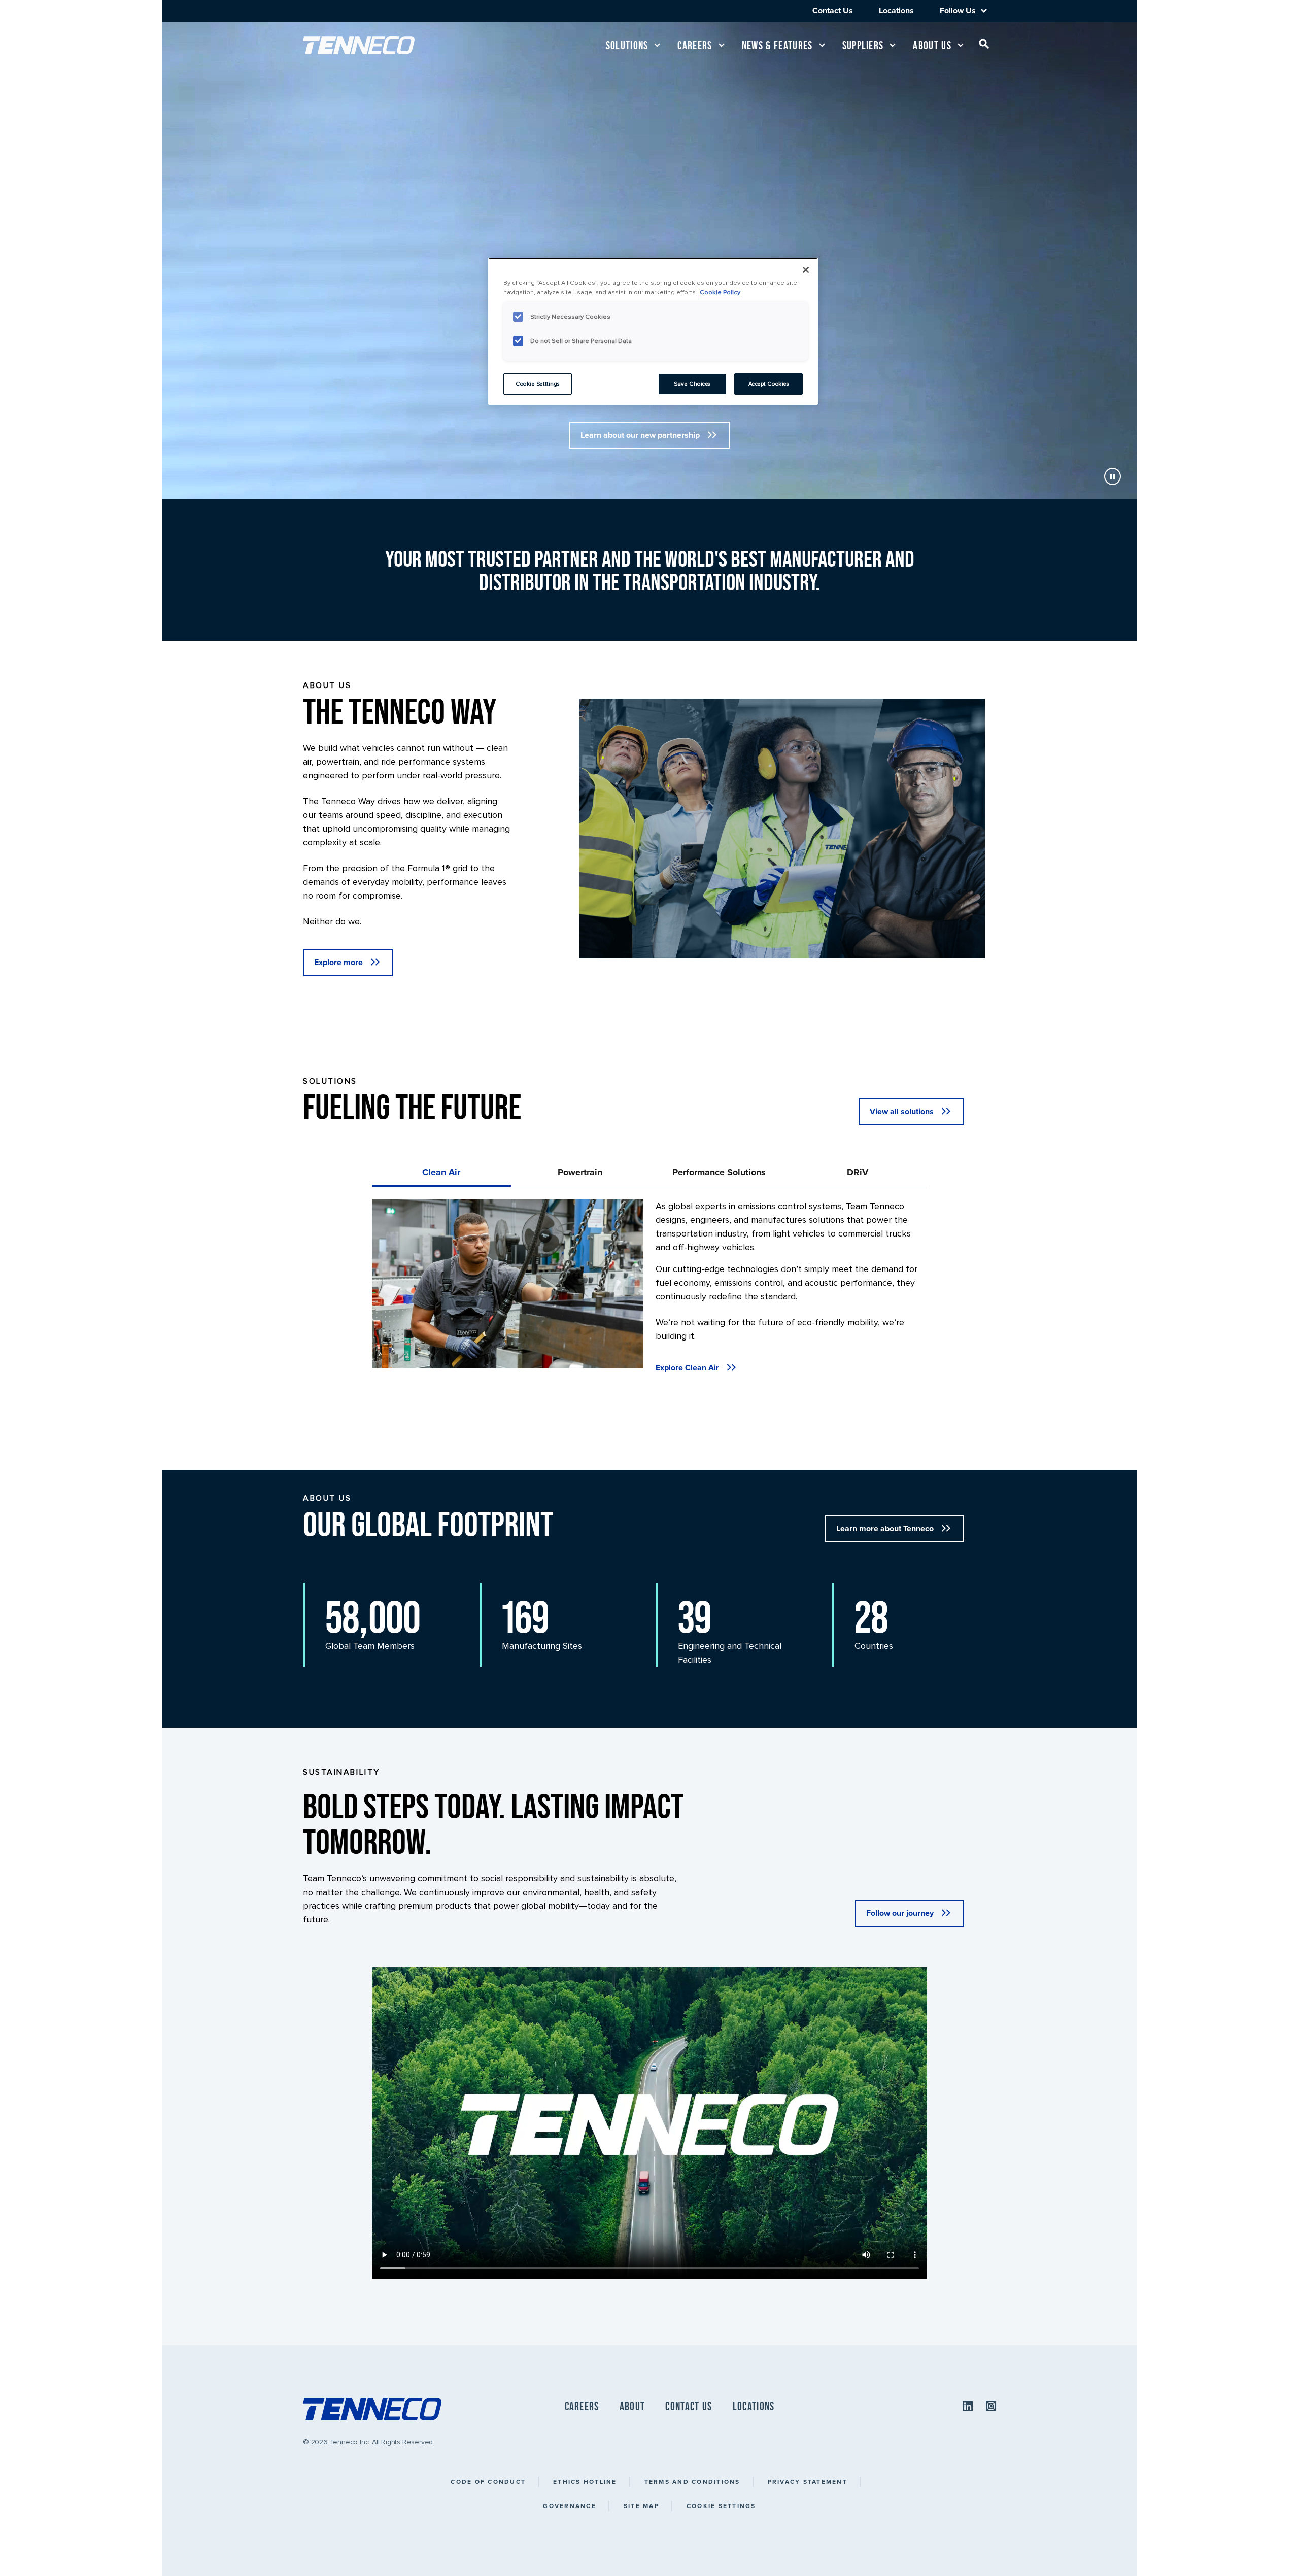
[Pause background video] (1113, 478)
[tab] (441, 1172)
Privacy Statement (808, 2481)
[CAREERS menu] (722, 45)
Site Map (641, 2506)
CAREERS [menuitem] (582, 2406)
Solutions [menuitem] (627, 45)
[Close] (806, 270)
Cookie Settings (721, 2506)
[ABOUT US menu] (961, 45)
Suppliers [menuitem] (863, 45)
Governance (570, 2506)
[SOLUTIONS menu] (657, 45)
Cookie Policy (720, 292)
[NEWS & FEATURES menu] (822, 45)
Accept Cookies (769, 384)
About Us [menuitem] (932, 45)
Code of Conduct (488, 2481)
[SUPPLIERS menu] (893, 45)
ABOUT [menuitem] (633, 2406)
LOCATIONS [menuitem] (754, 2406)
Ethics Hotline (585, 2481)
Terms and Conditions (692, 2481)
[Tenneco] (359, 45)
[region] (653, 331)
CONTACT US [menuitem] (689, 2406)
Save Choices (692, 384)
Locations (896, 10)
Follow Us (958, 11)
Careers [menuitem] (695, 45)
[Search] (984, 46)
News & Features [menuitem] (777, 45)
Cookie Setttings (538, 384)
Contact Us (833, 10)
